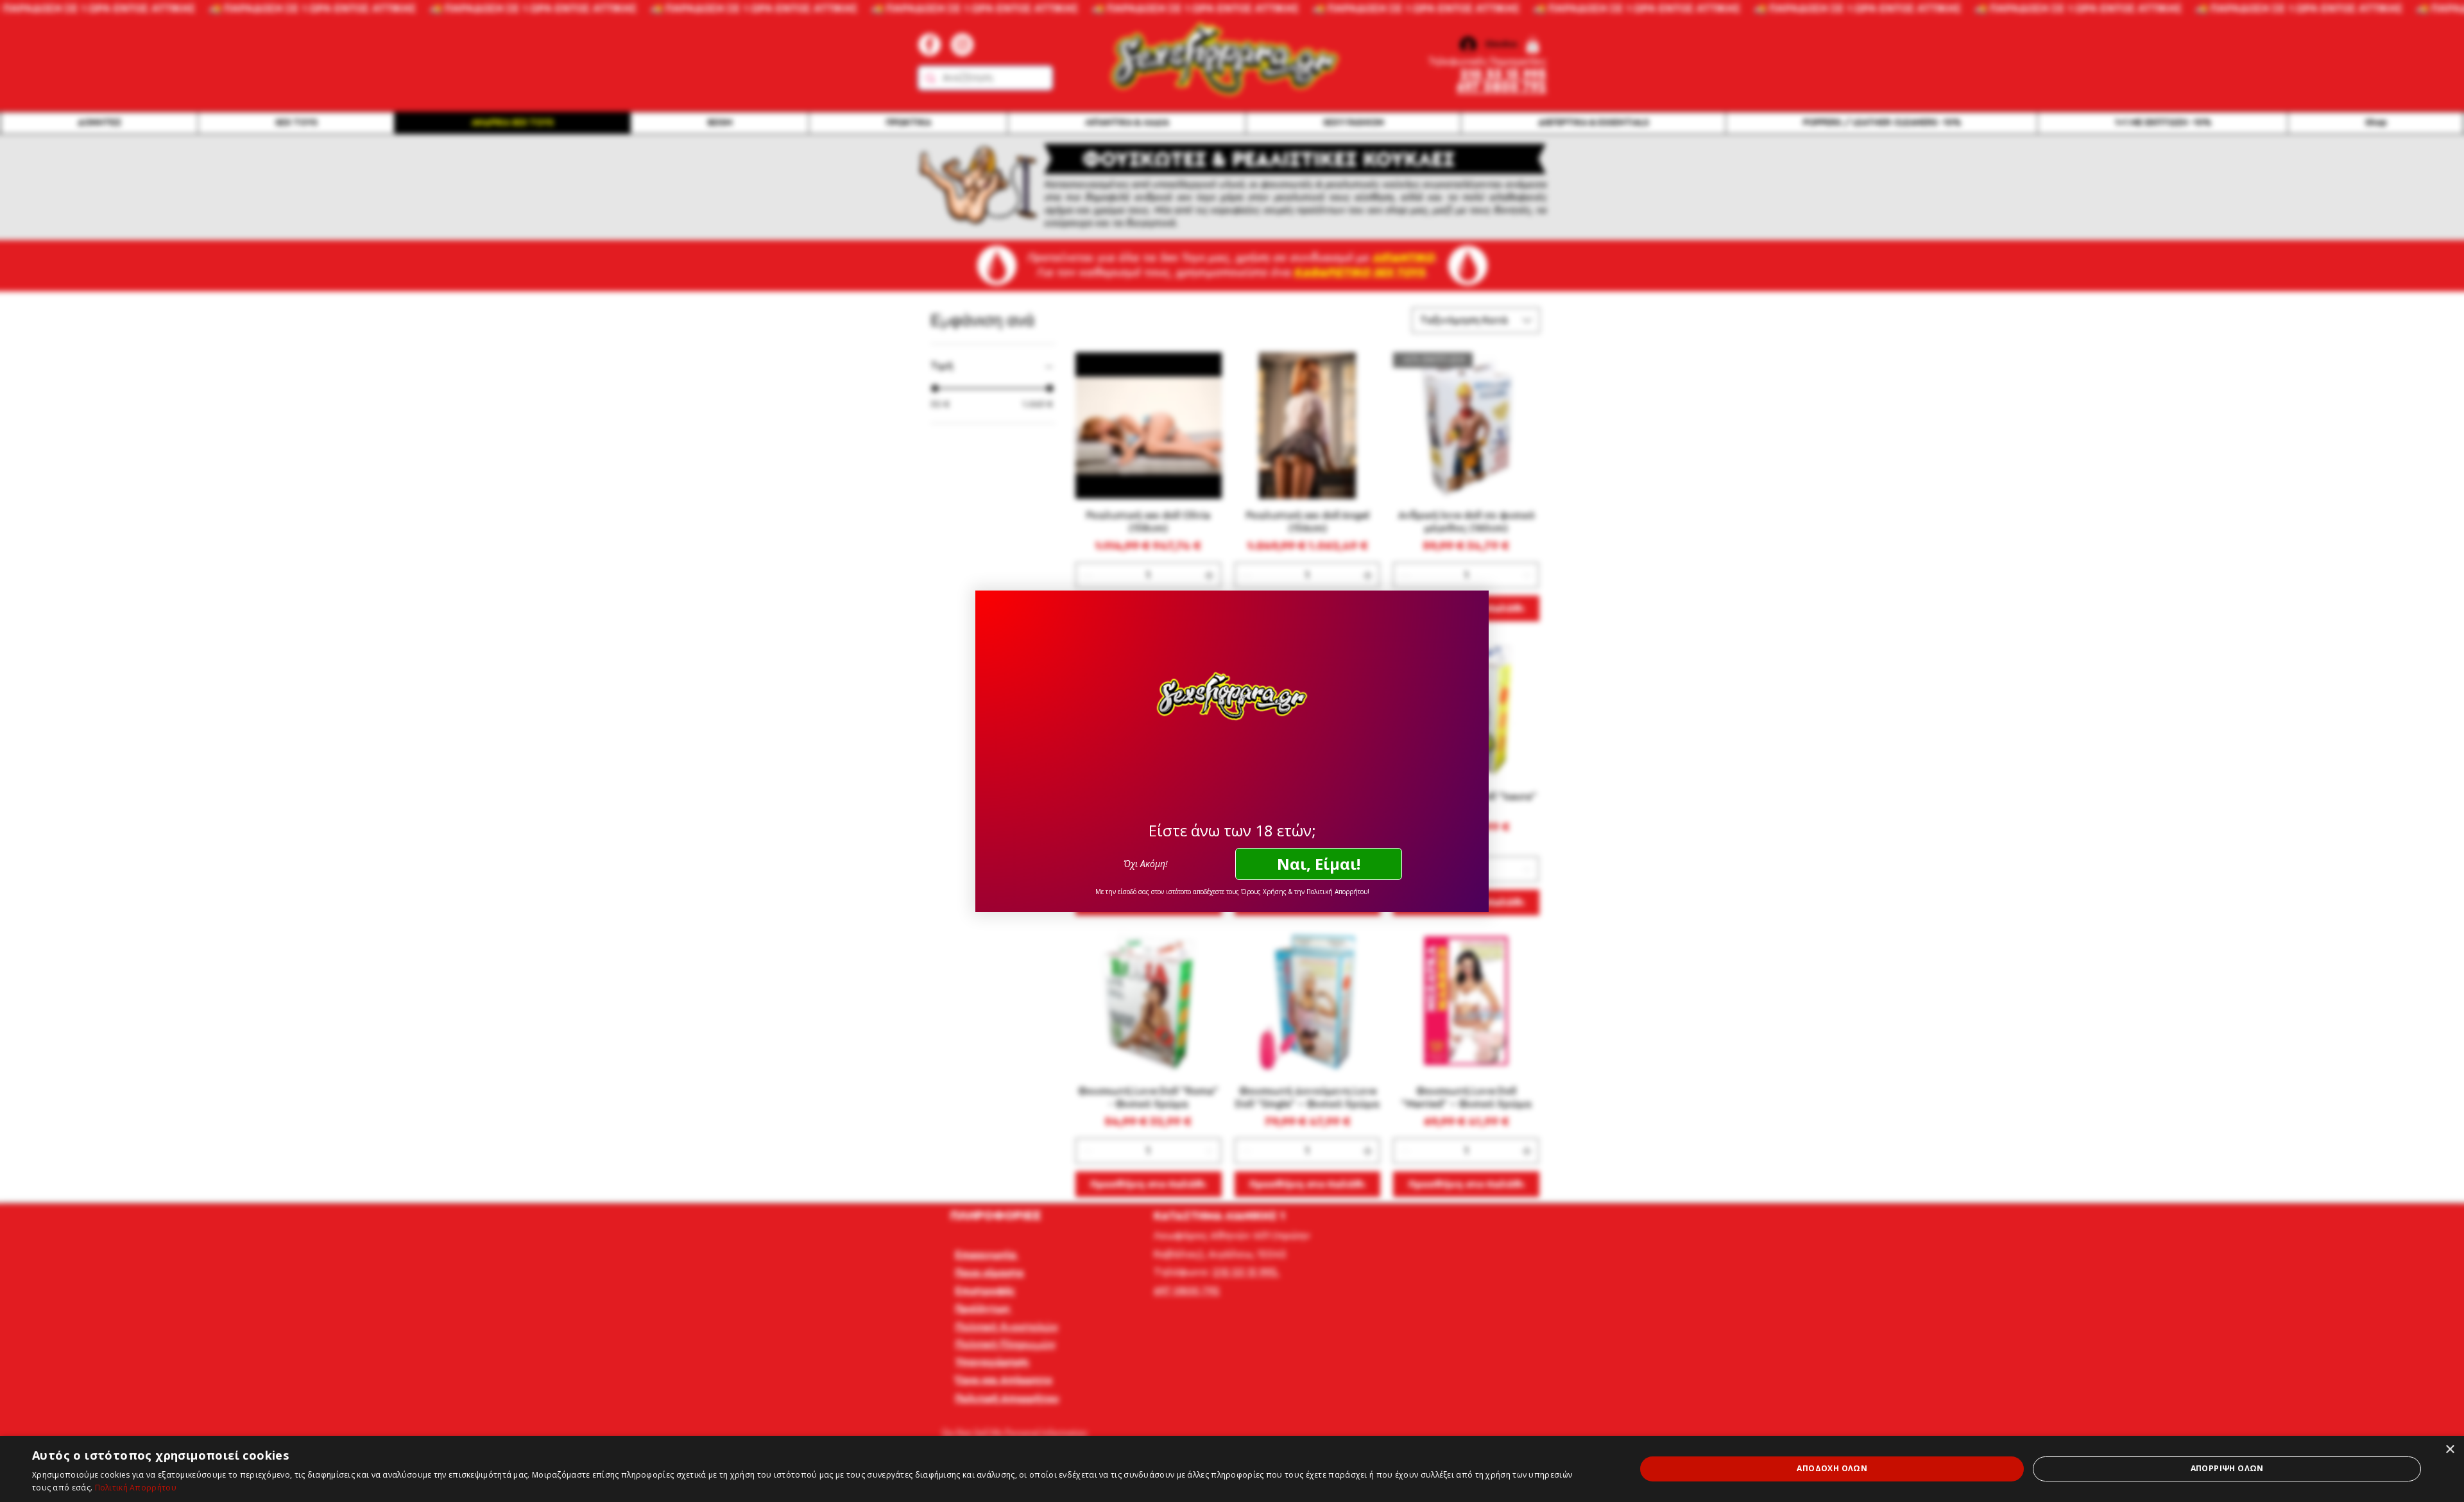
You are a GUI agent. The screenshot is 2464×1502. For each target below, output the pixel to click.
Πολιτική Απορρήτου (136, 1488)
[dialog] (1232, 1469)
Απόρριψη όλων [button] (2227, 1468)
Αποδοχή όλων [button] (1832, 1468)
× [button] (2450, 1450)
